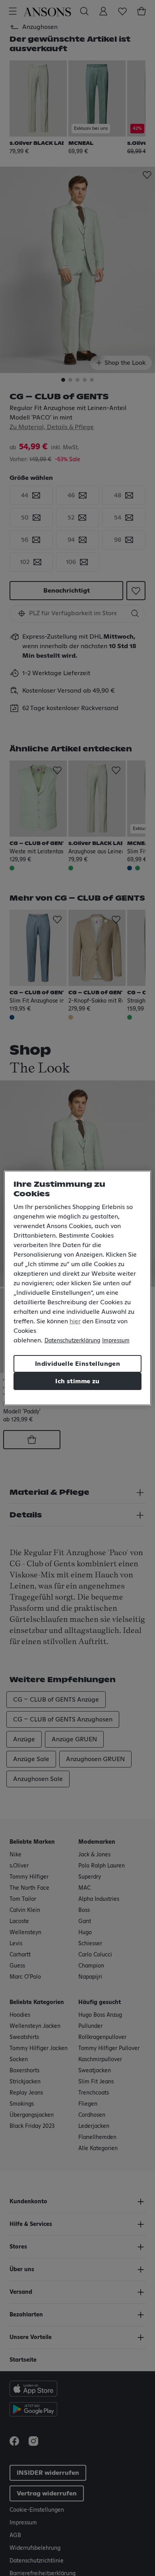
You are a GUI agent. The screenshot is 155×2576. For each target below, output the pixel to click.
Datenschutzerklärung (72, 1341)
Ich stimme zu (77, 1381)
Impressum (116, 1341)
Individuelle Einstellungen (77, 1364)
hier (75, 1321)
